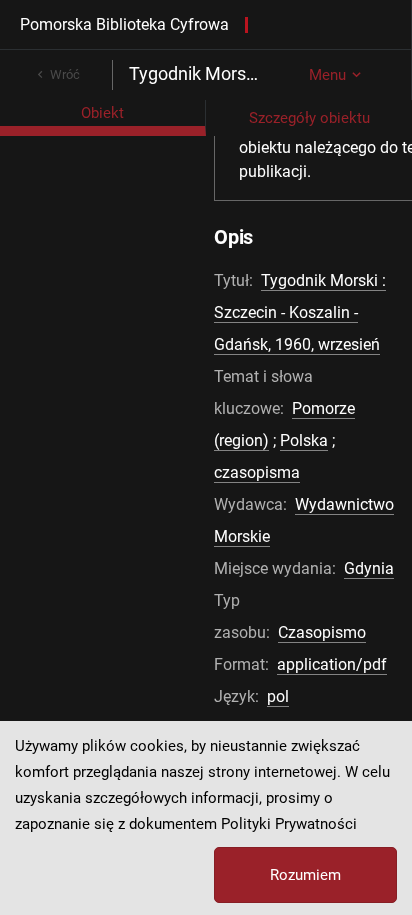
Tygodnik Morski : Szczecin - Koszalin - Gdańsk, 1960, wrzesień (300, 312)
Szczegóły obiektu (309, 118)
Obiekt (102, 113)
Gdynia (369, 568)
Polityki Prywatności (289, 824)
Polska (304, 440)
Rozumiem (305, 875)
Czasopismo (322, 632)
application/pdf (332, 664)
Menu (327, 75)
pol (278, 696)
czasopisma (257, 472)
